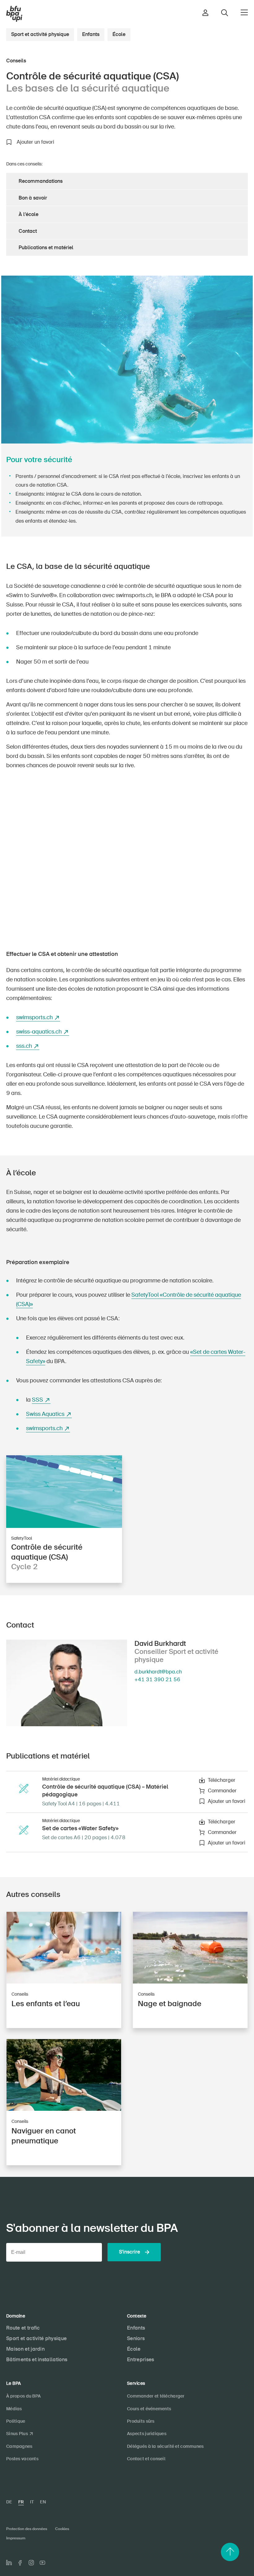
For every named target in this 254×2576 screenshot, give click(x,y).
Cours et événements (149, 2409)
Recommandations (41, 181)
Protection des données (27, 2529)
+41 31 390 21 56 (157, 1680)
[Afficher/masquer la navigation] (244, 12)
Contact (28, 231)
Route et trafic (23, 2328)
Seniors (136, 2338)
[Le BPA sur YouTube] (42, 2563)
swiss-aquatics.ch (39, 1032)
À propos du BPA (23, 2396)
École (119, 34)
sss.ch (24, 1046)
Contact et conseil (146, 2459)
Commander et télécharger (156, 2396)
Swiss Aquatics (45, 1414)
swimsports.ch (34, 1017)
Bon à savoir (33, 198)
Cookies (62, 2529)
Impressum (16, 2538)
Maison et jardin (25, 2349)
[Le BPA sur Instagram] (31, 2563)
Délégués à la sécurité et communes (165, 2446)
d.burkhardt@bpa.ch (158, 1672)
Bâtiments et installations (37, 2360)
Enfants (91, 34)
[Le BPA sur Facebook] (20, 2563)
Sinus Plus (17, 2434)
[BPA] (14, 14)
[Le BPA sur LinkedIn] (9, 2563)
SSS (37, 1400)
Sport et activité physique (40, 34)
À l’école (28, 214)
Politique (16, 2421)
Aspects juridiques (147, 2434)
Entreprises (141, 2360)
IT (32, 2502)
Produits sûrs (141, 2421)
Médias (14, 2409)
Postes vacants (22, 2459)
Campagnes (19, 2446)
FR (21, 2502)
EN (43, 2502)
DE (9, 2502)
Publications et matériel (46, 248)
